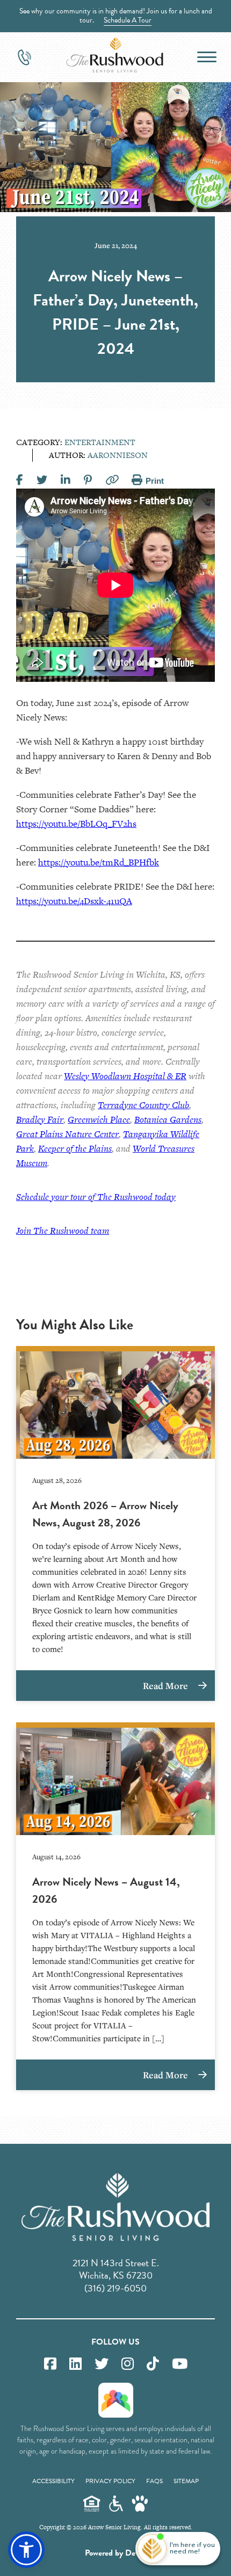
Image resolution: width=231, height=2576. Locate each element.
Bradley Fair (40, 1119)
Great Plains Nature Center (67, 1134)
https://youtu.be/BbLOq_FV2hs (76, 824)
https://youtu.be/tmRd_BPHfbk (99, 862)
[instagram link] (128, 2364)
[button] (26, 2550)
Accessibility (53, 2481)
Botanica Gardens (168, 1119)
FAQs (154, 2481)
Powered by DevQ (115, 2553)
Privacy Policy (110, 2481)
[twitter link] (102, 2364)
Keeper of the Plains (75, 1148)
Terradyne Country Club (143, 1105)
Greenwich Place (99, 1119)
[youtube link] (180, 2364)
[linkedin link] (75, 2364)
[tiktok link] (153, 2364)
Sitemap (186, 2481)
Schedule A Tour (128, 20)
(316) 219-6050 (115, 2288)
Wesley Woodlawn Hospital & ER (125, 1076)
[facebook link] (50, 2364)
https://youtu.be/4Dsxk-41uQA (74, 901)
